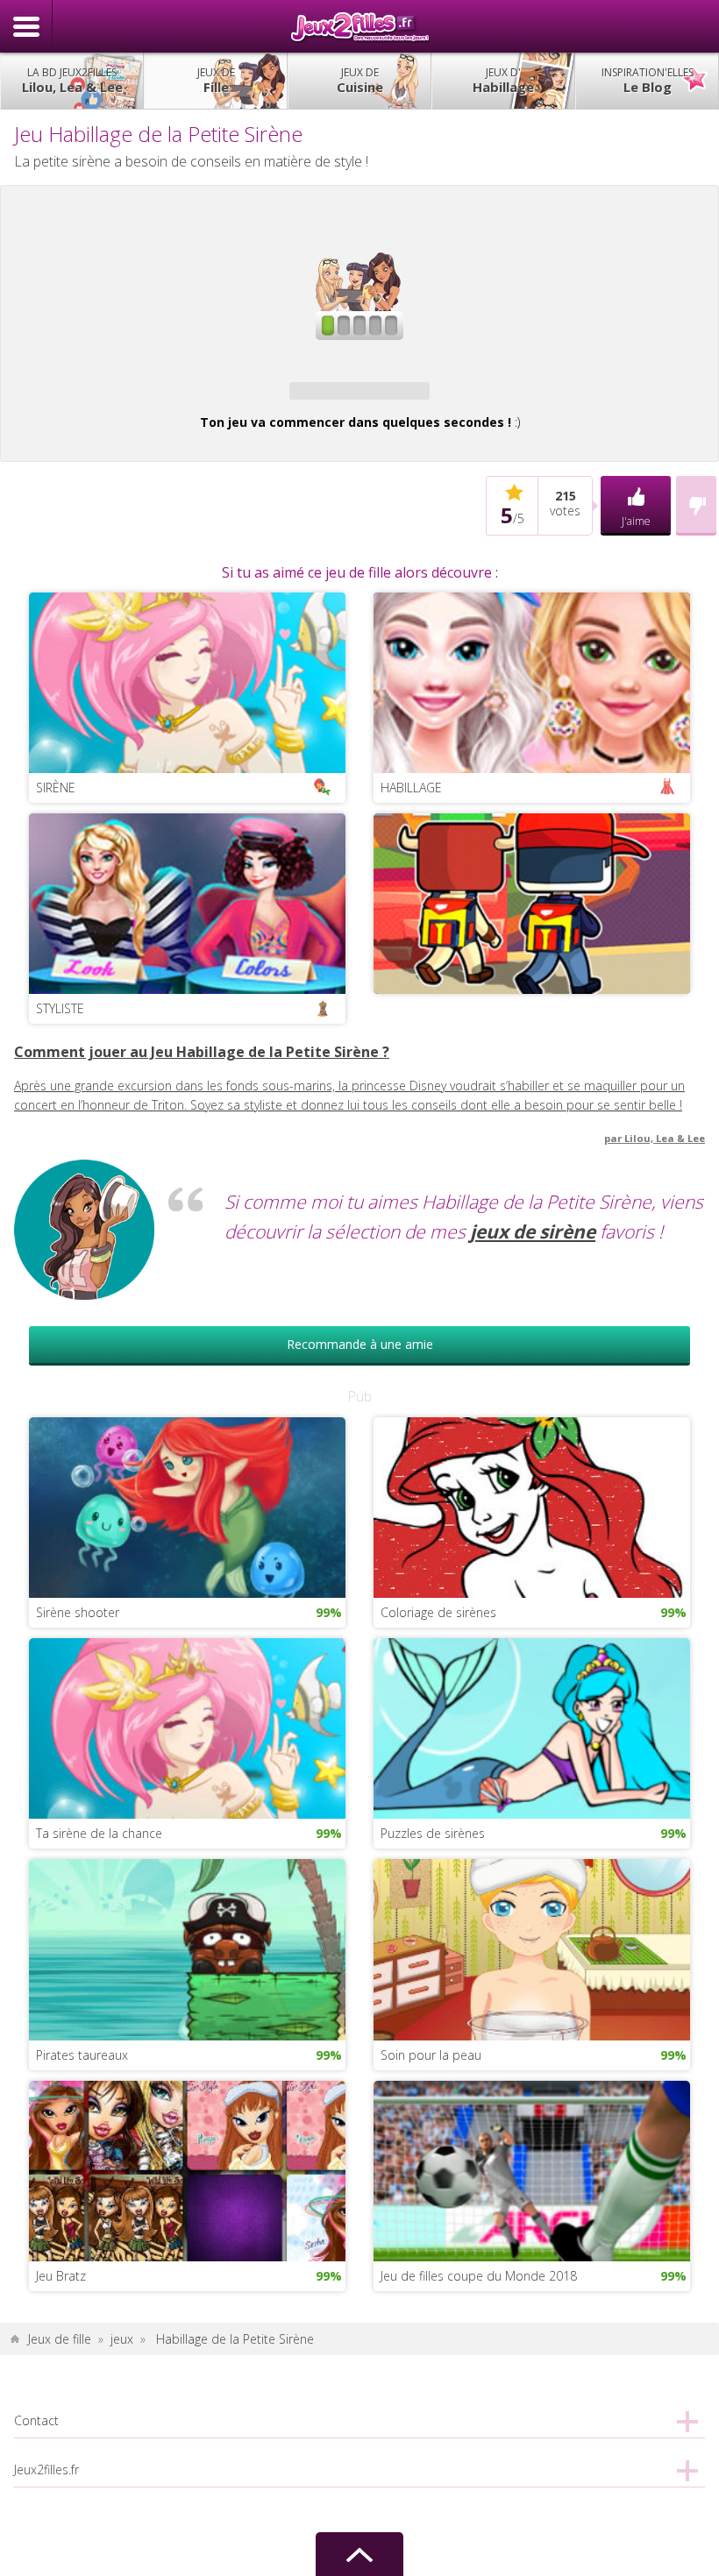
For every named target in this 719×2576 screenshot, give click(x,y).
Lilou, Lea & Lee (72, 80)
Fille (216, 80)
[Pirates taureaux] (187, 1948)
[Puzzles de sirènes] (532, 1727)
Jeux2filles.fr (359, 26)
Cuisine (360, 80)
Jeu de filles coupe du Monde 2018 (479, 2276)
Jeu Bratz (61, 2276)
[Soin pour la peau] (532, 1948)
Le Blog (648, 80)
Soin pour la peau (431, 2055)
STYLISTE (60, 1008)
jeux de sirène (533, 1231)
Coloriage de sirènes (438, 1612)
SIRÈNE (56, 788)
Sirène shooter (78, 1612)
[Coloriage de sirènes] (532, 1506)
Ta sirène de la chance (99, 1833)
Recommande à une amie (360, 1344)
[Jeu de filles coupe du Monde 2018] (532, 2169)
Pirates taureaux (82, 2055)
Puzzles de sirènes (433, 1833)
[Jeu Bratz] (187, 2169)
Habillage (503, 80)
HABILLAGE (411, 788)
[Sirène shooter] (187, 1506)
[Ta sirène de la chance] (187, 1727)
